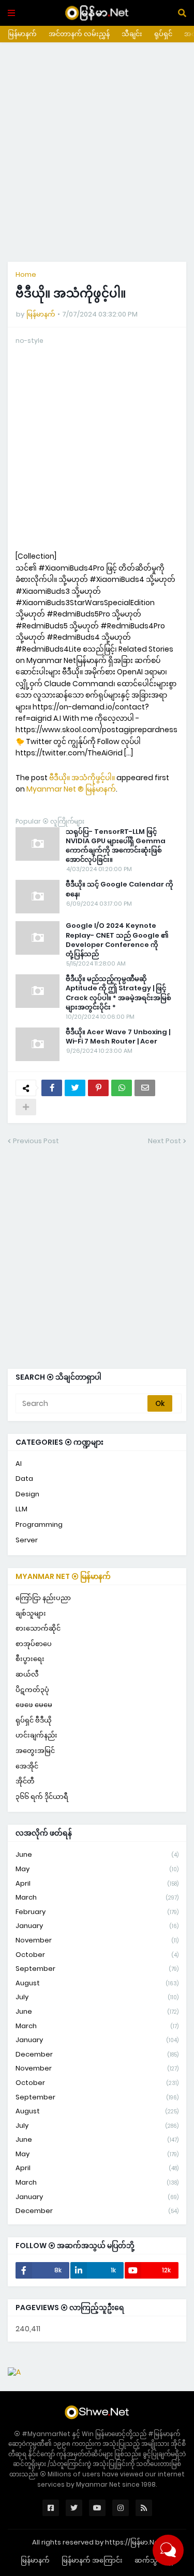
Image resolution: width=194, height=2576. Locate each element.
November (97, 1940)
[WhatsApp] (122, 1088)
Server (27, 1540)
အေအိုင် (27, 1766)
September (97, 1969)
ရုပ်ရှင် (163, 34)
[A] (14, 2372)
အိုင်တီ (25, 1781)
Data (24, 1479)
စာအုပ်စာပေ (34, 1644)
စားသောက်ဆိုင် (38, 1628)
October (97, 1955)
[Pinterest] (98, 1088)
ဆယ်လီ (27, 1674)
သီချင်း (132, 34)
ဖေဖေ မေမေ (34, 1705)
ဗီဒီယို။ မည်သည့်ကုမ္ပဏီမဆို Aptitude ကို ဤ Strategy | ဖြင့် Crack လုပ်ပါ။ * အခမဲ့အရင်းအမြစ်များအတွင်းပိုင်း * (118, 993)
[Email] (145, 1088)
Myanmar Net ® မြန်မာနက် (71, 789)
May (97, 1869)
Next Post (165, 1141)
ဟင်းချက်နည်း (36, 1735)
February (97, 1912)
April (97, 1883)
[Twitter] (75, 1088)
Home (26, 274)
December (97, 2054)
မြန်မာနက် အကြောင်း (92, 2560)
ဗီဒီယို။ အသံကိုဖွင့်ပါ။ (82, 778)
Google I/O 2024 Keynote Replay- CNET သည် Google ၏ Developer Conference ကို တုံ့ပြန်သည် (117, 940)
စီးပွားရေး (30, 1659)
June (97, 1854)
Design (27, 1494)
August (97, 1983)
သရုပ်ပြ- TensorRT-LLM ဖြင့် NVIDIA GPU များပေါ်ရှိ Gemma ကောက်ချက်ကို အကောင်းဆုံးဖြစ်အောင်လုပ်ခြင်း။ (116, 846)
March (97, 1897)
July (97, 1997)
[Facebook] (52, 1088)
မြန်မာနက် (22, 34)
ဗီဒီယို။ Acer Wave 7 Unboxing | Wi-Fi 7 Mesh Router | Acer (118, 1037)
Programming (39, 1524)
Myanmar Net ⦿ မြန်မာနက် (63, 1576)
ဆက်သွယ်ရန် (154, 2560)
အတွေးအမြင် (35, 1751)
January (97, 1926)
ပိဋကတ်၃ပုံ (32, 1690)
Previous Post (36, 1141)
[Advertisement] (97, 152)
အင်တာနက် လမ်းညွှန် (79, 34)
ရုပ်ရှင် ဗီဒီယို (34, 1720)
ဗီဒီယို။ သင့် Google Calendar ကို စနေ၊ (120, 889)
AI (19, 1464)
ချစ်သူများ (31, 1613)
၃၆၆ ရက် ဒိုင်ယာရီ (42, 1797)
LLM (21, 1509)
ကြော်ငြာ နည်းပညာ (43, 1598)
